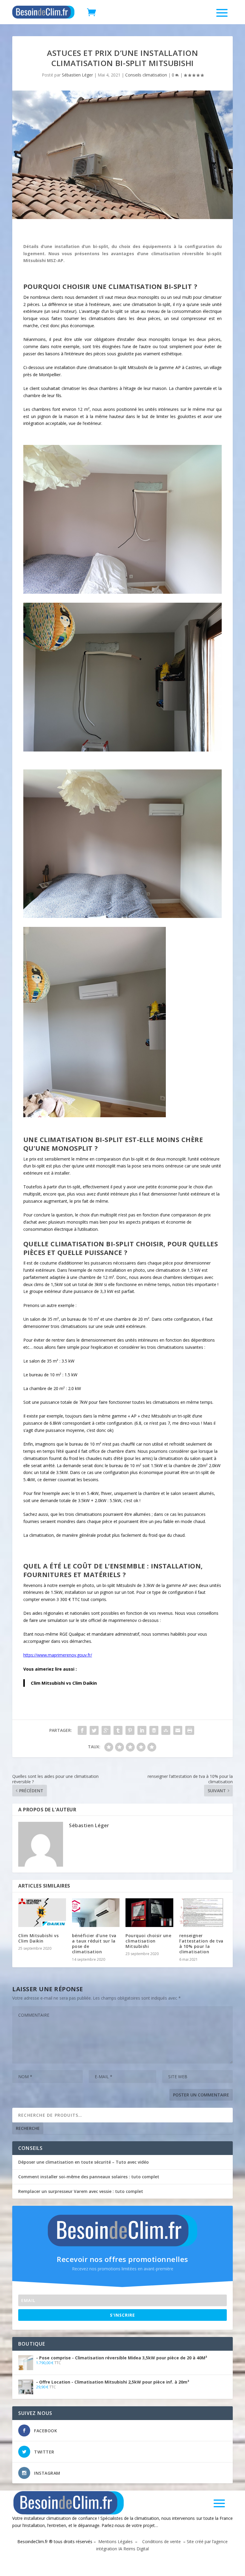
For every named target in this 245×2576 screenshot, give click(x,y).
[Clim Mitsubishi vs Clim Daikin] (42, 1913)
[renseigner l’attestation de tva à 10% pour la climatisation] (203, 1913)
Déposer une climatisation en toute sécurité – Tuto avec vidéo (84, 2162)
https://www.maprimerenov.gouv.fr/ (58, 1655)
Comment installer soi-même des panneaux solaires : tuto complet (89, 2177)
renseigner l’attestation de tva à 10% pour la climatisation (201, 1944)
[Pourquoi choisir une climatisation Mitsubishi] (149, 1913)
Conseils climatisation (146, 75)
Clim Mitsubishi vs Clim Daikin (64, 1683)
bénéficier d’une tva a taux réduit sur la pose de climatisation (94, 1944)
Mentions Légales (115, 2541)
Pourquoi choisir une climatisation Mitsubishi (148, 1941)
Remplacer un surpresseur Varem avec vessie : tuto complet (81, 2191)
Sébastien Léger (77, 75)
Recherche (28, 2128)
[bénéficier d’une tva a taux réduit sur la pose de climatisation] (96, 1913)
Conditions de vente (161, 2541)
